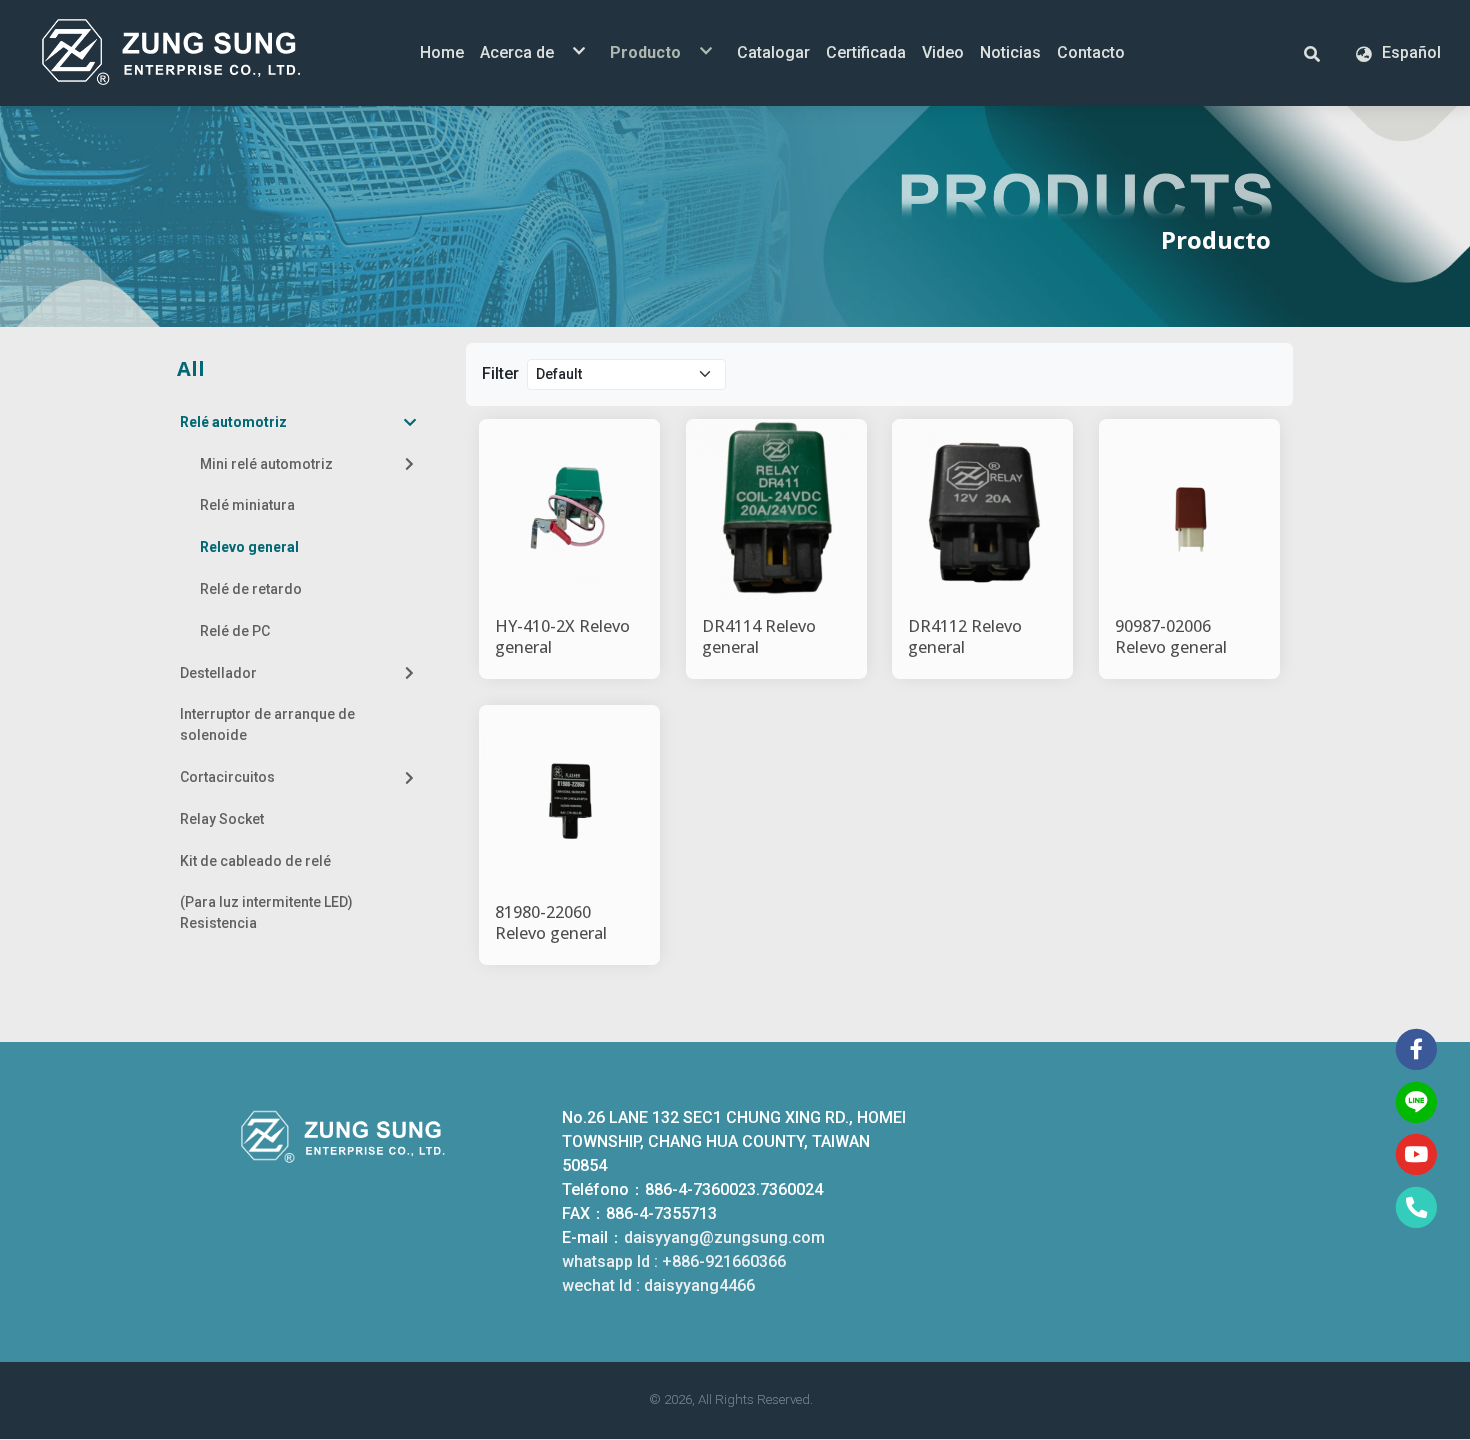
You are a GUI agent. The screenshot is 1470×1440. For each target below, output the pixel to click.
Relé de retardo (251, 589)
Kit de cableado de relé (255, 861)
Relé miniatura (247, 505)
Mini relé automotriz (266, 464)
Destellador (218, 673)
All (191, 368)
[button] (1312, 53)
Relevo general (249, 547)
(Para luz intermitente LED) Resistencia (266, 912)
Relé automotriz (233, 422)
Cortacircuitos (227, 777)
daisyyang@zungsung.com (724, 1237)
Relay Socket (222, 819)
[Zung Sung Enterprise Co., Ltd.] (200, 53)
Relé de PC (235, 631)
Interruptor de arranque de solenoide (267, 724)
